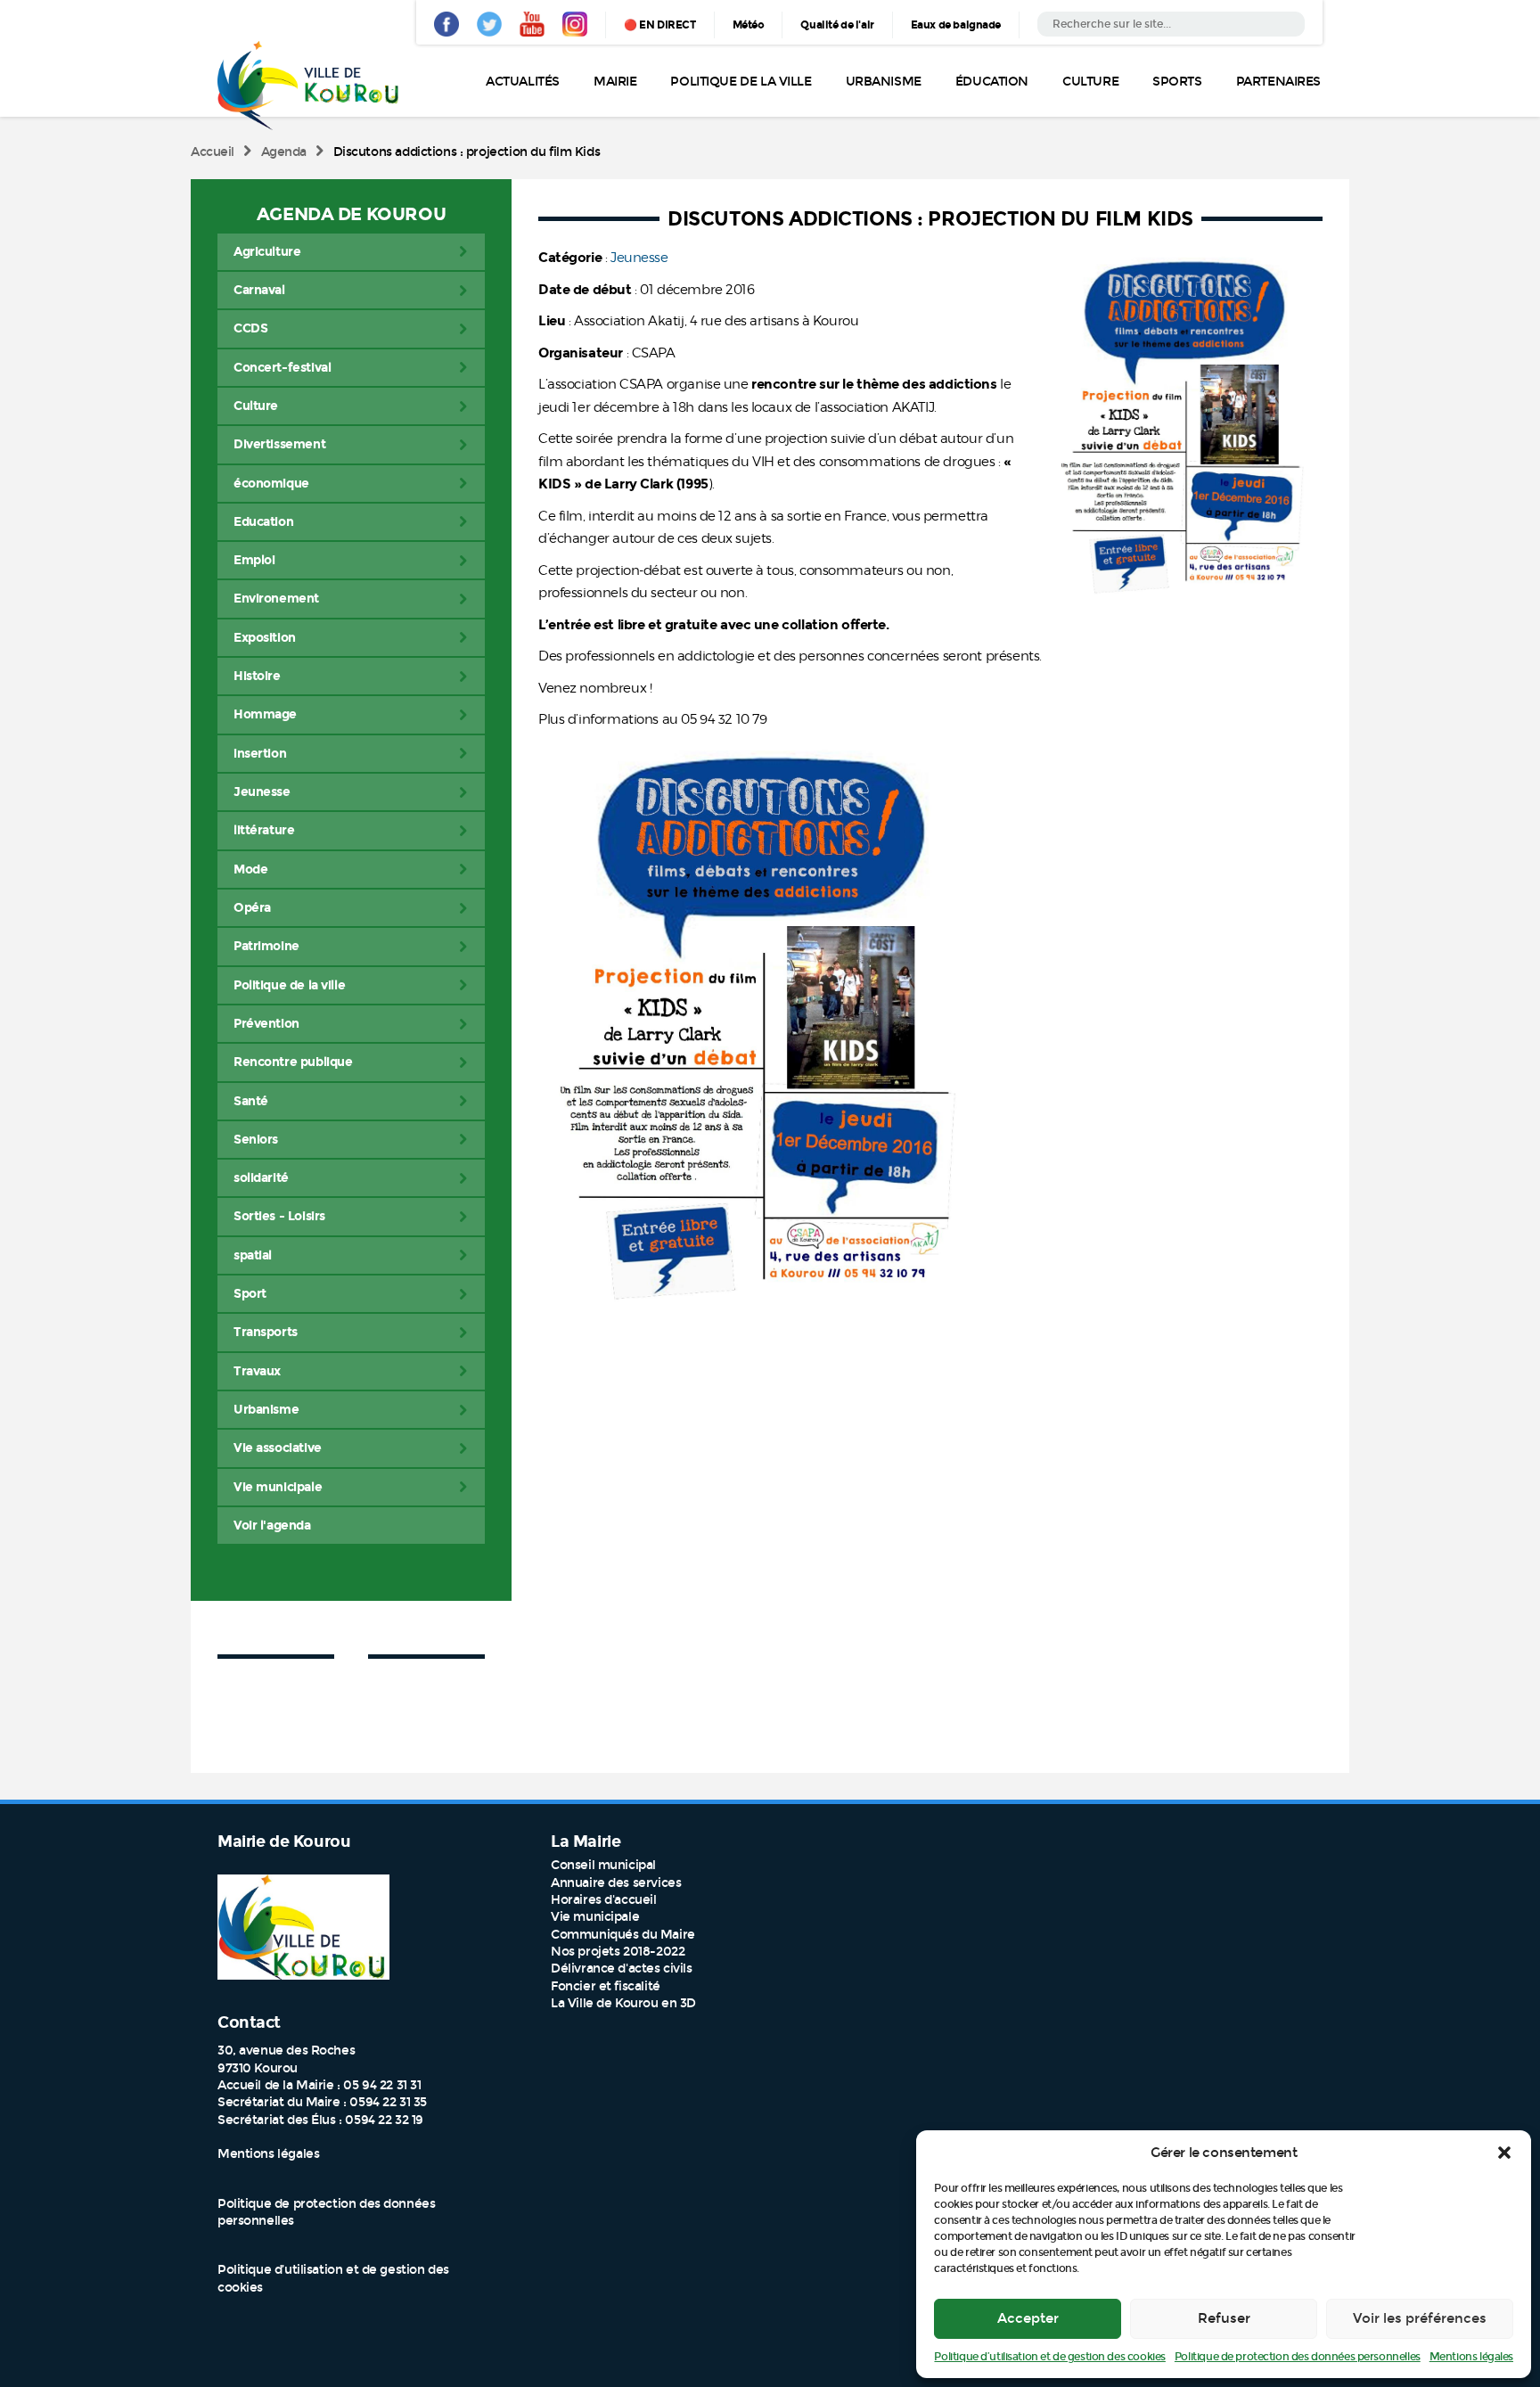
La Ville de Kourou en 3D (623, 2003)
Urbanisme (884, 82)
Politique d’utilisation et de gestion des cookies (1049, 2357)
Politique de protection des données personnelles (1298, 2357)
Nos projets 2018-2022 (618, 1952)
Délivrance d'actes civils (622, 1969)
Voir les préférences (1420, 2318)
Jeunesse (639, 258)
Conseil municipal (603, 1865)
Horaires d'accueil (603, 1900)
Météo (749, 25)
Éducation (992, 82)
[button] (1504, 2153)
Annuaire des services (616, 1883)
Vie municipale (595, 1917)
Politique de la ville (741, 82)
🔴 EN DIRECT (659, 25)
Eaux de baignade (956, 25)
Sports (1177, 82)
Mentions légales (1471, 2357)
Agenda (284, 152)
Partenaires (1278, 82)
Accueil (213, 152)
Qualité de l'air (837, 25)
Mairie (615, 82)
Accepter (1028, 2318)
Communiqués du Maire (623, 1935)
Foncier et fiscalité (606, 1986)
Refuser (1224, 2318)
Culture (1090, 82)
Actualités (523, 82)
